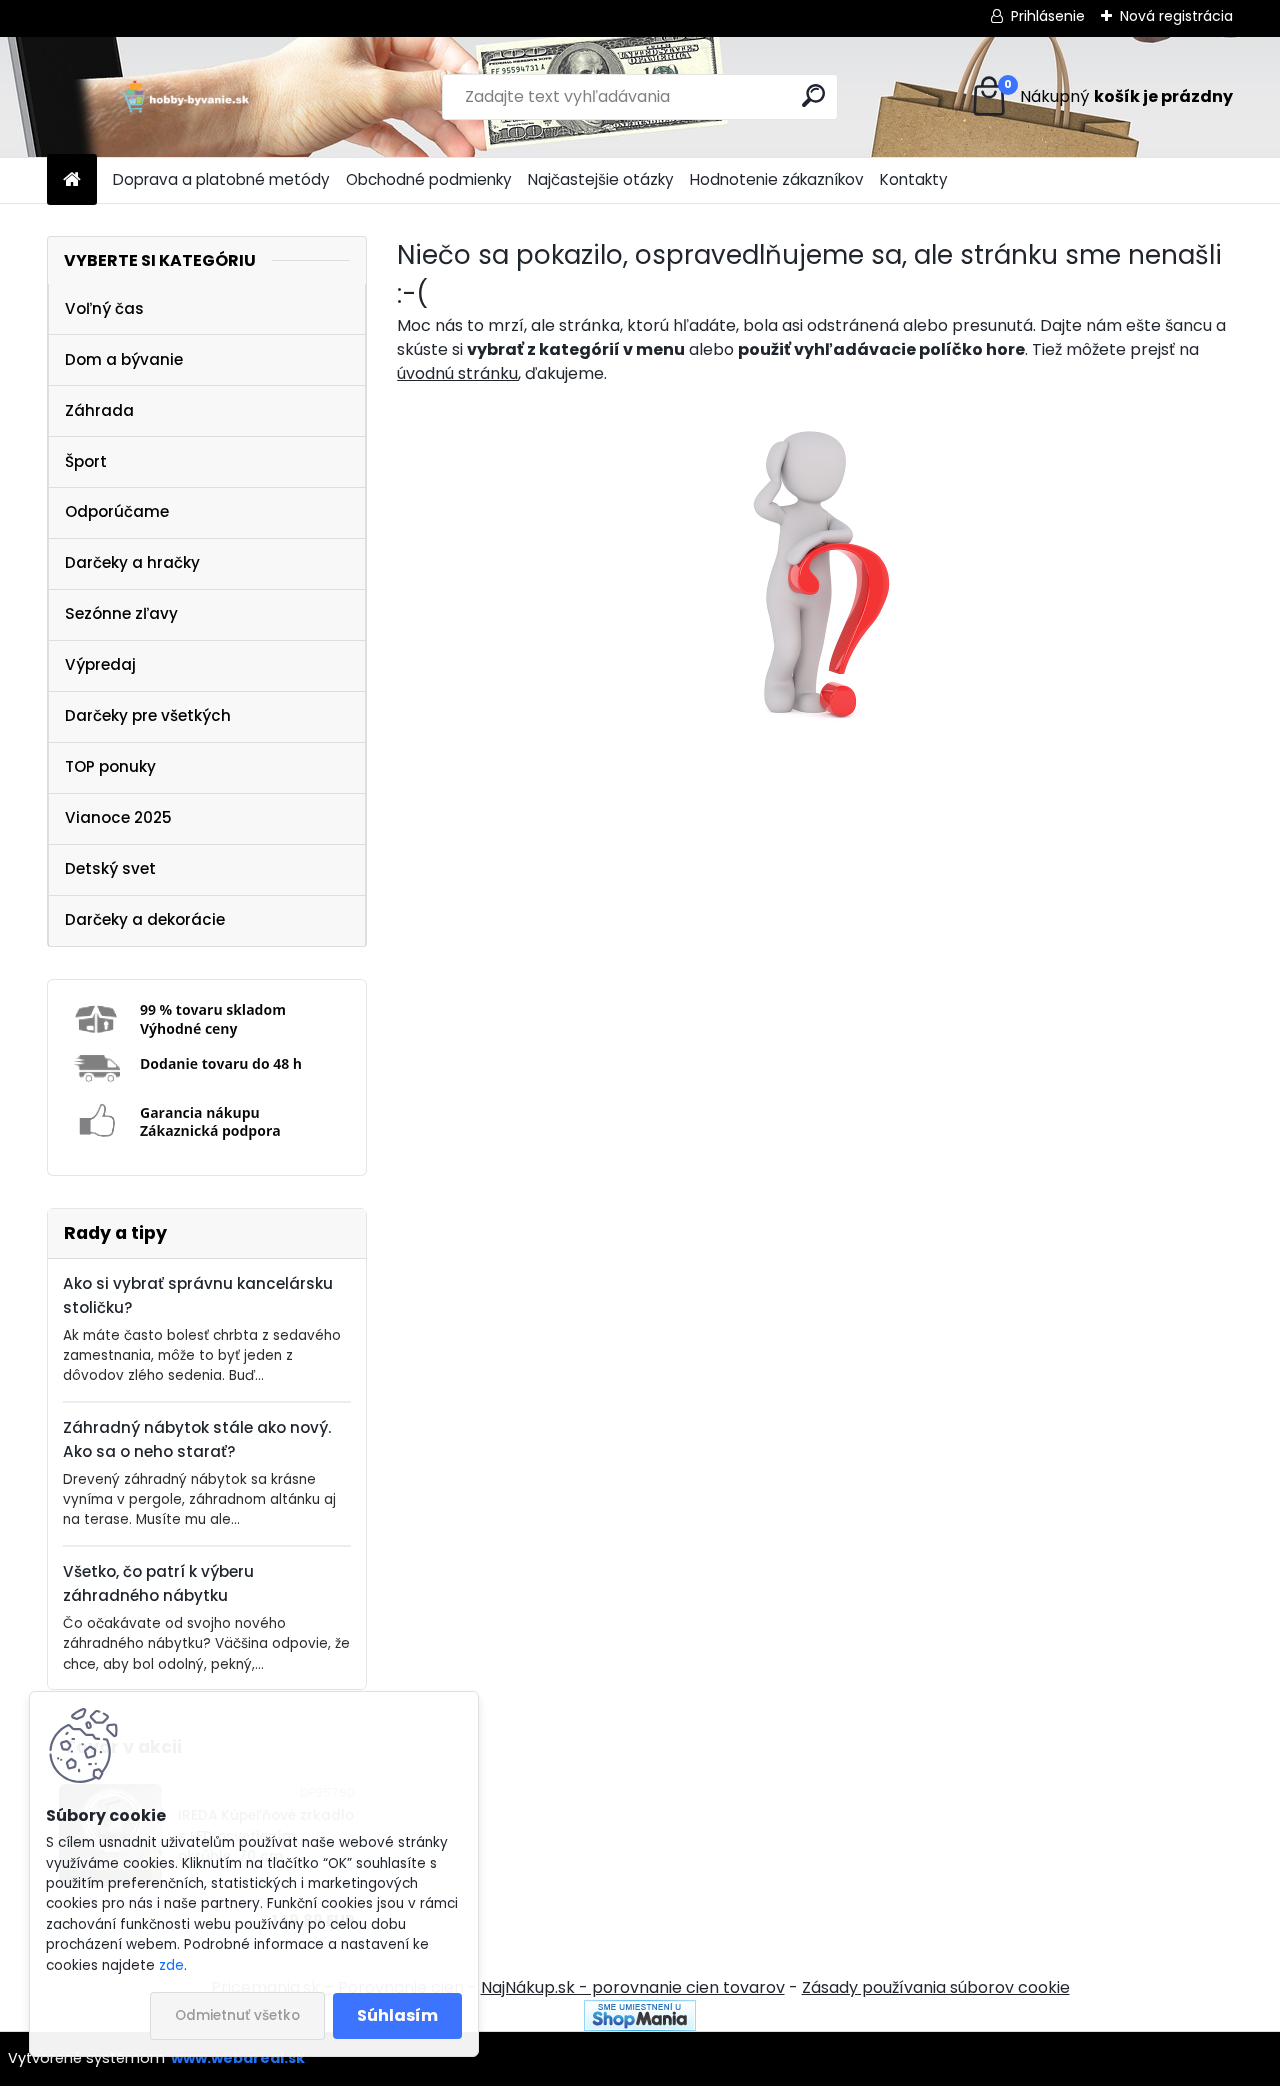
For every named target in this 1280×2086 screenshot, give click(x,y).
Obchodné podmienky (429, 179)
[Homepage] (72, 180)
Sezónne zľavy (121, 613)
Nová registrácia (1176, 16)
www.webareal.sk (238, 2058)
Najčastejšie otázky (601, 179)
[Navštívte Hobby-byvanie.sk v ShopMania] (640, 2011)
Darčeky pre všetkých (148, 715)
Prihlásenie (1048, 16)
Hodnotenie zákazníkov (777, 179)
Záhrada (99, 410)
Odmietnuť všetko (237, 2015)
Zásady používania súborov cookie (936, 1987)
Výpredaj (100, 664)
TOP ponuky (110, 766)
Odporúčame (117, 511)
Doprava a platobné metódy (221, 179)
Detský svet (110, 868)
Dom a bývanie (124, 359)
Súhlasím (397, 2015)
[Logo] (184, 97)
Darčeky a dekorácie (145, 919)
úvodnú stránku (457, 373)
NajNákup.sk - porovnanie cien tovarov (633, 1987)
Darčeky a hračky (132, 562)
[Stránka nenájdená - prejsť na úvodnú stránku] (815, 570)
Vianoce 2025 (118, 817)
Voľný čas (104, 308)
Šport (86, 461)
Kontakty (914, 179)
